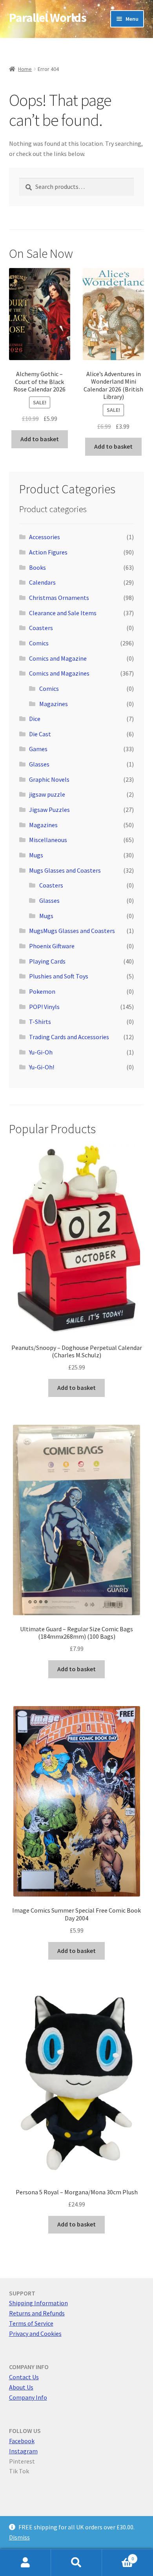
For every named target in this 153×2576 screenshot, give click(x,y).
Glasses (39, 764)
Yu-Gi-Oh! (42, 1067)
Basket (118, 2556)
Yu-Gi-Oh (41, 1052)
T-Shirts (40, 1022)
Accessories (45, 537)
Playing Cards (47, 961)
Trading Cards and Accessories (69, 1037)
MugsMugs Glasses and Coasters (72, 931)
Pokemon (42, 991)
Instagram (23, 2451)
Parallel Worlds (48, 18)
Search (76, 2563)
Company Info (28, 2397)
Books (37, 567)
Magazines (54, 704)
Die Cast (40, 734)
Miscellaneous (48, 840)
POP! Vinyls (44, 1007)
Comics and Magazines (59, 673)
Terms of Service (31, 2323)
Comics (39, 643)
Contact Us (24, 2377)
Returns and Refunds (37, 2313)
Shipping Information (38, 2303)
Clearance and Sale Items (63, 613)
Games (38, 749)
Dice (35, 719)
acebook (23, 2441)
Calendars (42, 582)
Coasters (41, 628)
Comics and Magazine (58, 658)
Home (25, 69)
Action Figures (48, 552)
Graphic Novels (49, 779)
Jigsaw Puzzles (49, 810)
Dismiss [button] (19, 2537)
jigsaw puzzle (47, 794)
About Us (21, 2387)
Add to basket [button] (40, 439)
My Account (25, 2563)
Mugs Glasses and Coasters (65, 870)
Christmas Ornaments (59, 598)
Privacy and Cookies (35, 2333)
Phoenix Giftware (52, 946)
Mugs (36, 855)
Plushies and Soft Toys (59, 976)
